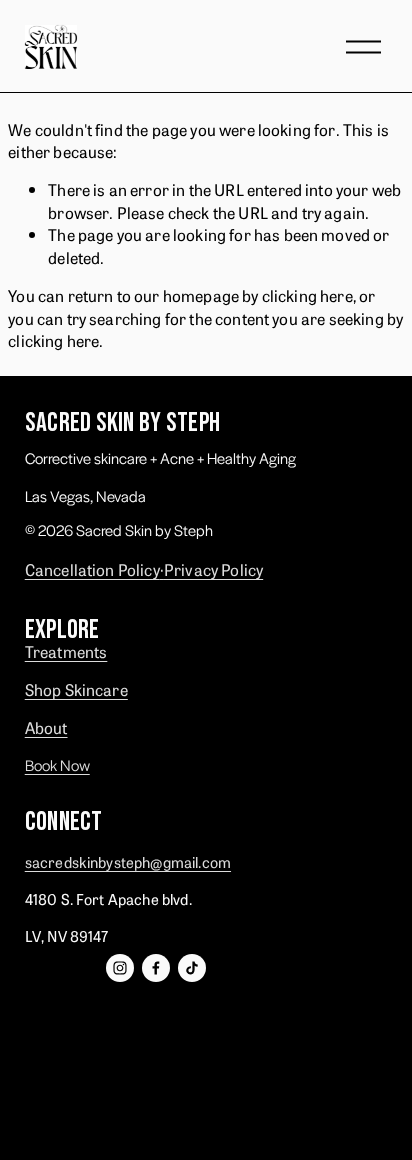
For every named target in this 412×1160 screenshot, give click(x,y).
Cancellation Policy (92, 569)
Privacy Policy (213, 569)
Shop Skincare (76, 689)
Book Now (57, 764)
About (46, 727)
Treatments (66, 651)
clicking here (307, 295)
